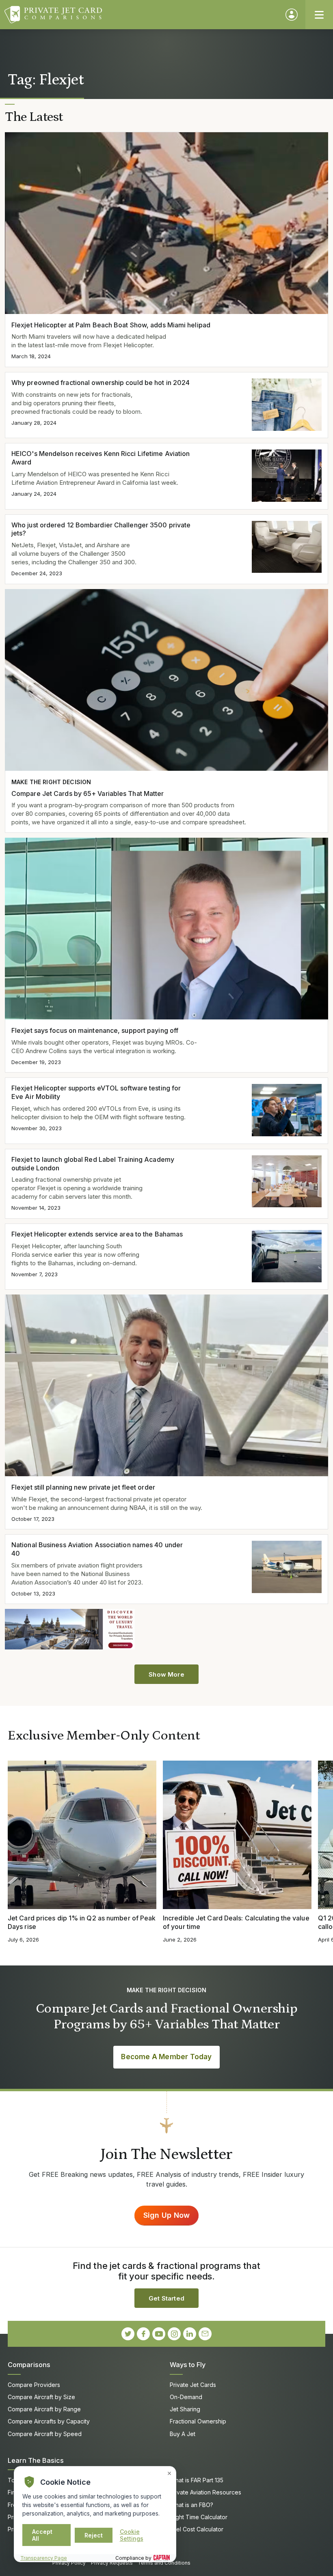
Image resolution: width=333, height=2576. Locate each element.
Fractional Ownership (198, 2421)
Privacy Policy (69, 2563)
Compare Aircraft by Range (44, 2409)
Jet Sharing (185, 2409)
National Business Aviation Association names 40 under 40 (97, 1549)
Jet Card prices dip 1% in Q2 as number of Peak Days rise (82, 1922)
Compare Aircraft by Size (41, 2397)
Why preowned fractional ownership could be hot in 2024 (101, 383)
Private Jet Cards (193, 2385)
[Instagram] (174, 2334)
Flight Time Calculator (199, 2517)
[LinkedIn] (190, 2334)
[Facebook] (143, 2334)
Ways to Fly (188, 2365)
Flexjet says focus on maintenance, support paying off (95, 1030)
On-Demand (186, 2397)
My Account (292, 15)
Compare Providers (34, 2385)
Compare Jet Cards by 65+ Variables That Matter (88, 793)
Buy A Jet (183, 2434)
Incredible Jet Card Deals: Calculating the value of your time (236, 1922)
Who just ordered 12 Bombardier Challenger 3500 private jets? (101, 529)
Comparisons (29, 2365)
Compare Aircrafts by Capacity (49, 2421)
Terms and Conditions (164, 2563)
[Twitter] (128, 2334)
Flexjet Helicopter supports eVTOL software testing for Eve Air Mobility (96, 1092)
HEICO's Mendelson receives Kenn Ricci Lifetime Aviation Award (101, 458)
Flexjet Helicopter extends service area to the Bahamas (97, 1234)
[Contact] (205, 2334)
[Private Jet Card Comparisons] (141, 15)
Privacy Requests (112, 2563)
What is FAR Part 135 (197, 2480)
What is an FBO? (191, 2505)
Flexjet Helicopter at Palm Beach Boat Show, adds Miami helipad (111, 325)
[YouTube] (159, 2334)
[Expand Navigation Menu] (319, 15)
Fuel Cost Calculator (197, 2529)
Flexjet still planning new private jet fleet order (83, 1487)
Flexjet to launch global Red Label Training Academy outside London (93, 1164)
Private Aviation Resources (205, 2492)
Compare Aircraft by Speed (45, 2434)
